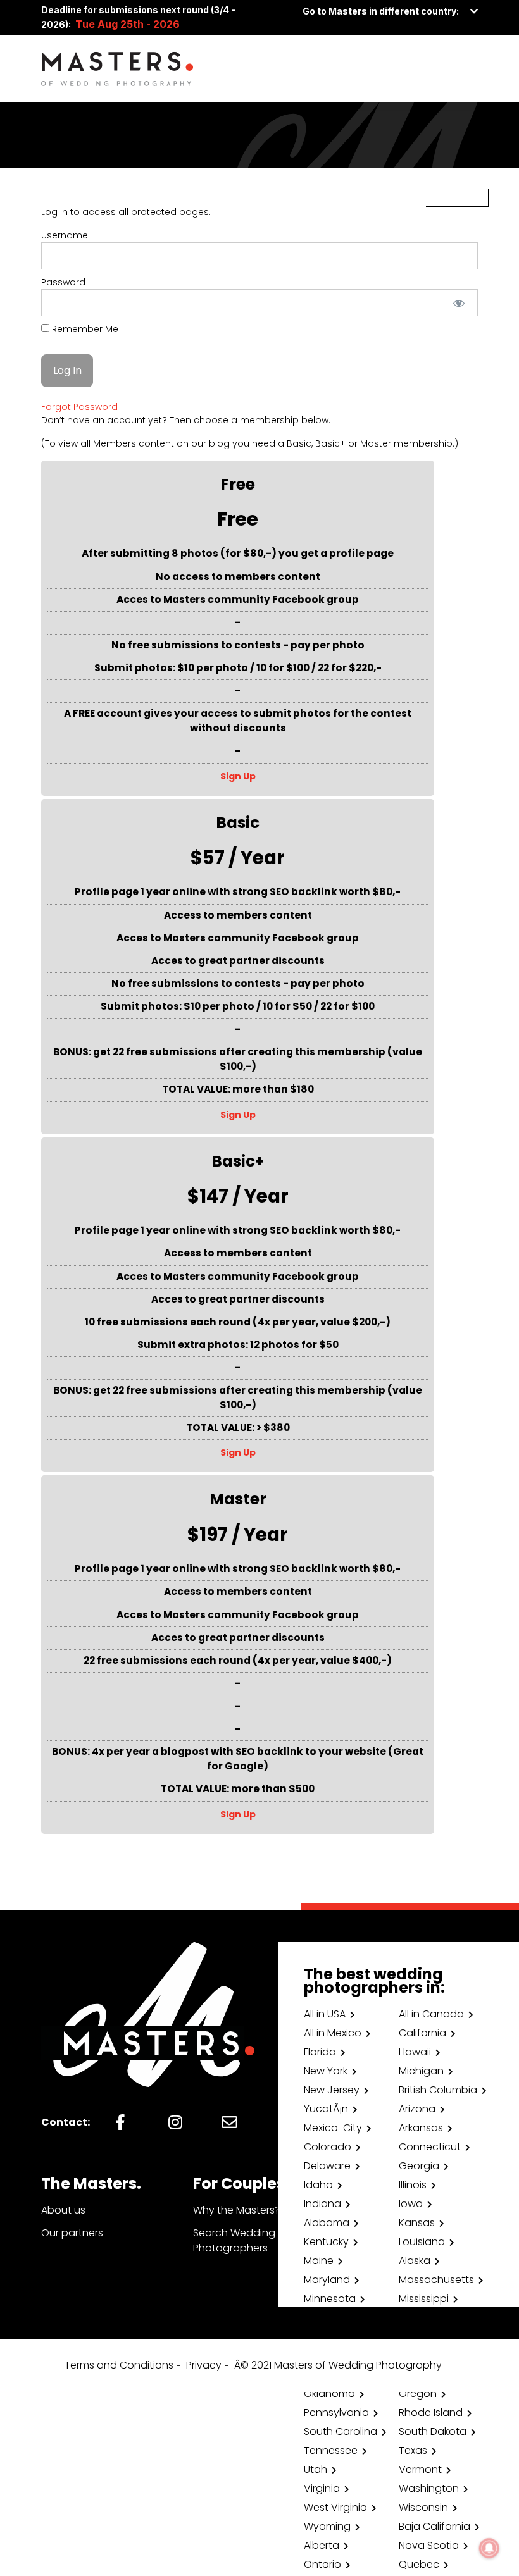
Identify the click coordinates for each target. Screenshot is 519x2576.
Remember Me (84, 329)
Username (65, 235)
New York (326, 2071)
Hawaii (415, 2052)
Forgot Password (79, 407)
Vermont (420, 2469)
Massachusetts (436, 2280)
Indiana (322, 2204)
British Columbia (438, 2090)
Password (63, 282)
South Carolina (341, 2431)
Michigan (421, 2071)
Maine (319, 2261)
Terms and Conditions (119, 2365)
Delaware (327, 2166)
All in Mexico (333, 2033)
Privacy (204, 2365)
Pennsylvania (336, 2412)
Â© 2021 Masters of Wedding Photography (338, 2365)
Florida (320, 2052)
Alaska (415, 2261)
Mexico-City (333, 2128)
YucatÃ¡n (326, 2109)
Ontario (322, 2564)
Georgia (419, 2166)
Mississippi (424, 2299)
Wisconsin (423, 2507)
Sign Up (238, 776)
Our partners (72, 2233)
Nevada (418, 2337)
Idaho (318, 2185)
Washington (429, 2488)
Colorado (328, 2147)
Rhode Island (431, 2412)
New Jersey (332, 2090)
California (422, 2033)
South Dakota (433, 2431)
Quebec (419, 2564)
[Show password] (459, 303)
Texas (413, 2450)
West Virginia (335, 2507)
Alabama (327, 2223)
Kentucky (326, 2242)
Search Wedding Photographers (234, 2240)
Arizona (417, 2109)
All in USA (325, 2014)
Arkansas (421, 2128)
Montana (422, 2318)
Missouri (323, 2318)
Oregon (418, 2393)
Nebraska (327, 2337)
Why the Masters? (237, 2210)
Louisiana (422, 2242)
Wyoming (327, 2526)
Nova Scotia (429, 2545)
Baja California (435, 2526)
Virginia (322, 2488)
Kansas (417, 2223)
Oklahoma (329, 2393)
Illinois (413, 2185)
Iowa (411, 2204)
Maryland (327, 2280)
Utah (316, 2469)
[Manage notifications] (489, 2548)
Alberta (322, 2545)
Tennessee (331, 2450)
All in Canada (431, 2014)
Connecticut (430, 2147)
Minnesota (330, 2299)
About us (63, 2210)
